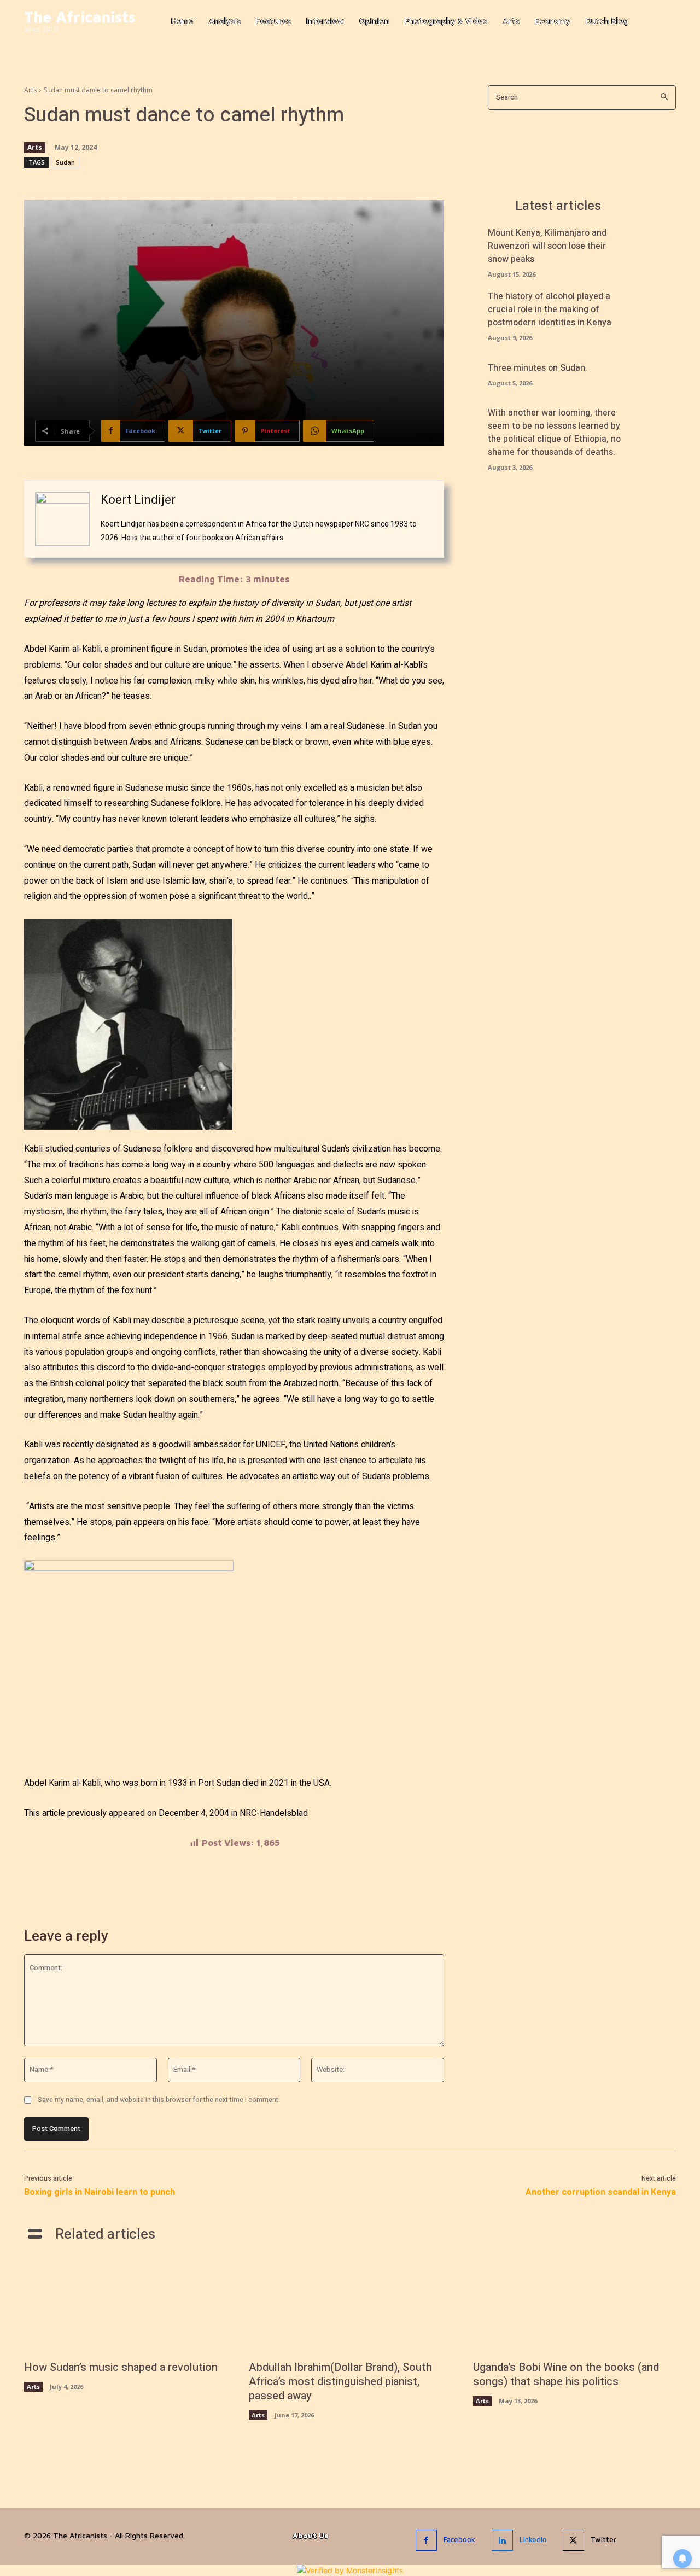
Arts (30, 90)
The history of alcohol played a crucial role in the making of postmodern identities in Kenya (550, 309)
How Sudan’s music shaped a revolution (121, 2367)
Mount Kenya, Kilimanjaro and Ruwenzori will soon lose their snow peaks (547, 246)
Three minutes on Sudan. (538, 368)
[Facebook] (426, 2540)
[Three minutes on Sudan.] (657, 373)
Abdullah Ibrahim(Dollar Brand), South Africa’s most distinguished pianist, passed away (340, 2382)
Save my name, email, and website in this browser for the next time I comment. (159, 2100)
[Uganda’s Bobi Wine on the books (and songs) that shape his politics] (574, 2306)
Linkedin (533, 2539)
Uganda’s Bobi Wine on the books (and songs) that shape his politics (566, 2375)
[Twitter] (573, 2540)
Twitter (603, 2539)
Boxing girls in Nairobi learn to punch (100, 2192)
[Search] (664, 98)
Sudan (65, 162)
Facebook (459, 2539)
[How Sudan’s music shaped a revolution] (126, 2306)
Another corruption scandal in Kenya (601, 2192)
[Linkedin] (502, 2540)
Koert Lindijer (138, 500)
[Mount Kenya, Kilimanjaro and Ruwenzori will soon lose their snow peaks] (657, 246)
